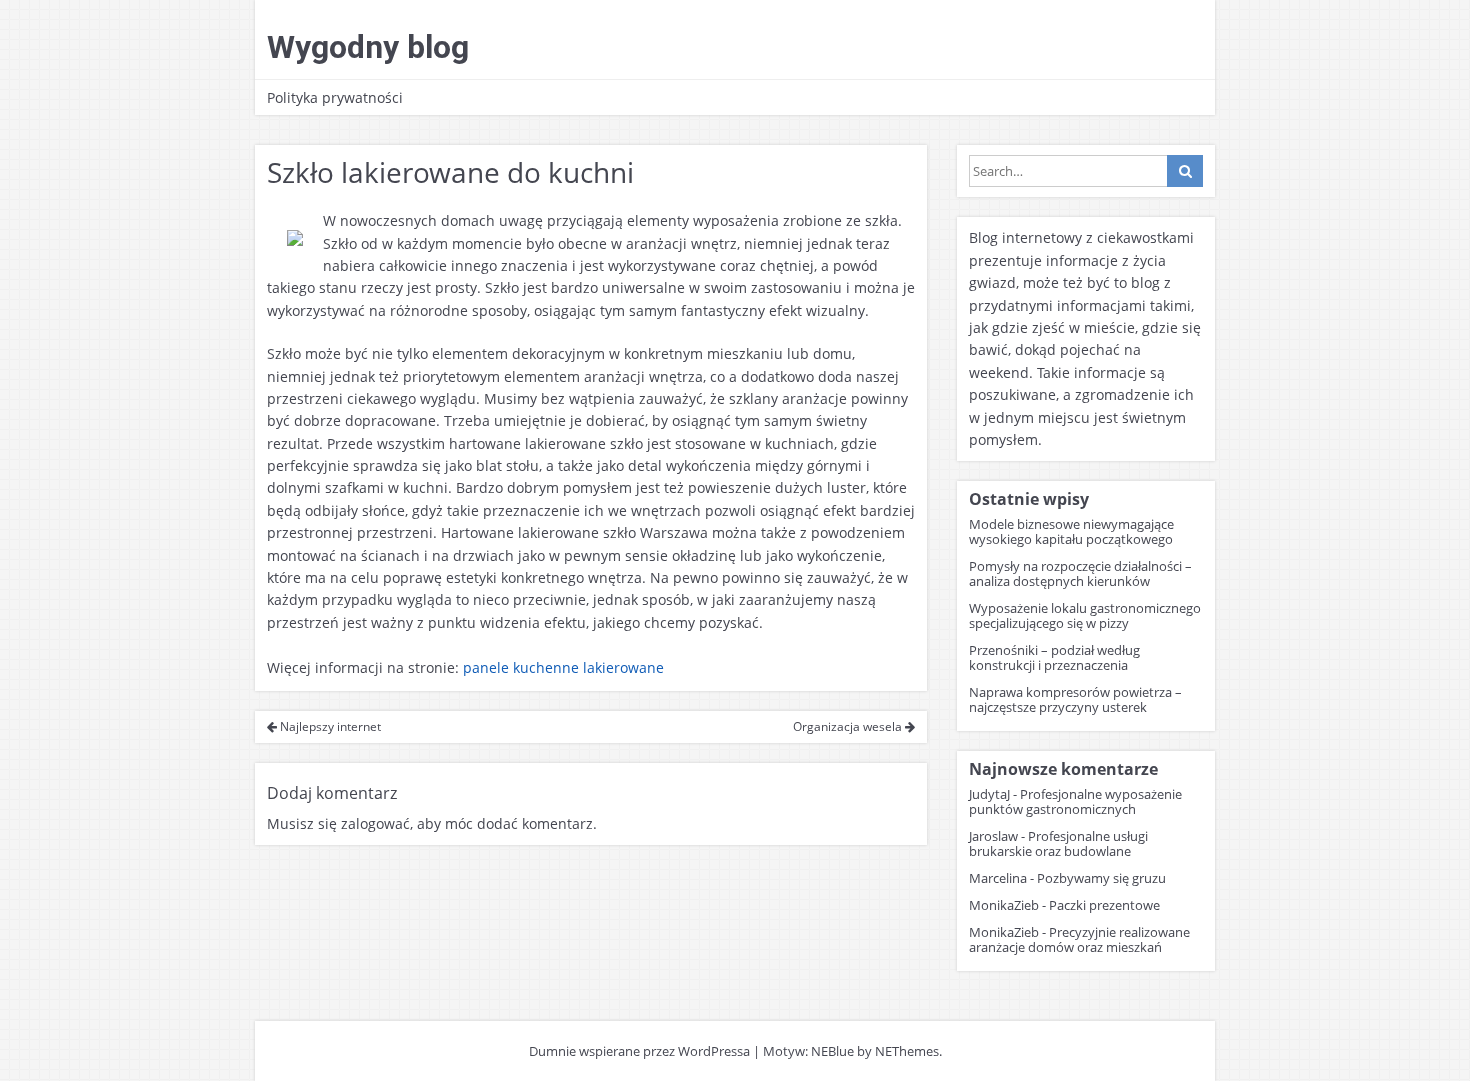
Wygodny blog (368, 47)
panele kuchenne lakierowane (563, 667)
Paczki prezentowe (1104, 905)
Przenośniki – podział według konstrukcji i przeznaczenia (1054, 657)
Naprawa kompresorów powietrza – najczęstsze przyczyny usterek (1075, 699)
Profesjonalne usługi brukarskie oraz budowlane (1058, 843)
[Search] (1185, 171)
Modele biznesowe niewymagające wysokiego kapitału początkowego (1071, 531)
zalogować (375, 823)
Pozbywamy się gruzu (1101, 878)
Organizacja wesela (849, 726)
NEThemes (907, 1051)
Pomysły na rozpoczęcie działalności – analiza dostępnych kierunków (1080, 573)
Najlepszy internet (329, 726)
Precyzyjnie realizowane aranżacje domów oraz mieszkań (1079, 939)
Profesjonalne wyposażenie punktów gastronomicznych (1075, 801)
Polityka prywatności (335, 97)
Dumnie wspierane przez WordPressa (639, 1051)
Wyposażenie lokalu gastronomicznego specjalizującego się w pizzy (1085, 615)
